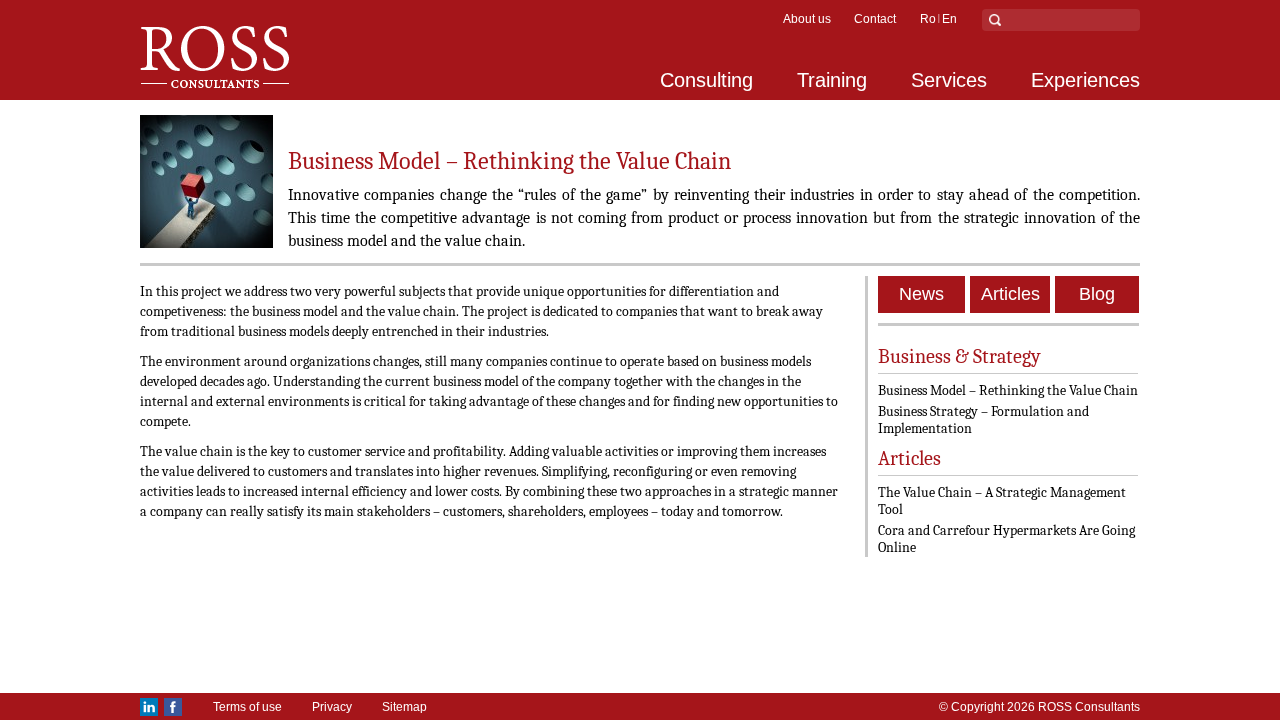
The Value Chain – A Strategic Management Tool (1002, 501)
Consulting (706, 80)
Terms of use (247, 707)
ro (928, 19)
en (949, 19)
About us (807, 19)
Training (832, 80)
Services (949, 80)
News (921, 294)
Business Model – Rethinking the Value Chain (1008, 390)
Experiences (1085, 80)
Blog (1097, 294)
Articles (1010, 294)
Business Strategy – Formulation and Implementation (983, 420)
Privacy (332, 707)
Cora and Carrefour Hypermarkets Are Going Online (1006, 539)
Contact (875, 19)
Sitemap (404, 707)
